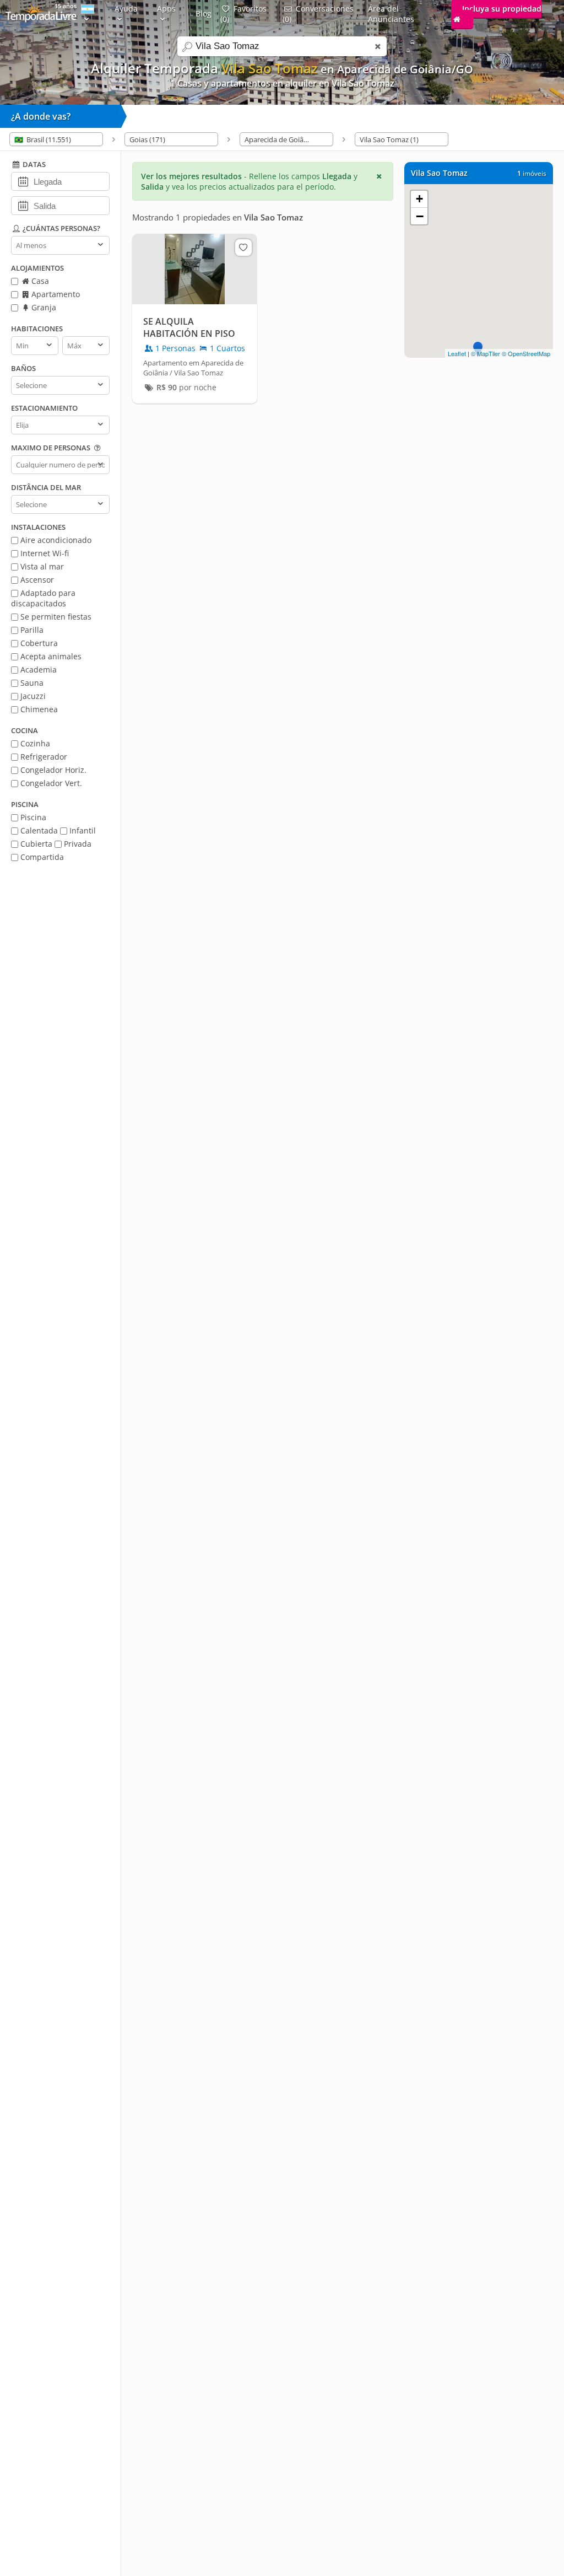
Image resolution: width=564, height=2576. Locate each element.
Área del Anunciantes (391, 14)
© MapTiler (486, 353)
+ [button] (419, 199)
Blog (204, 14)
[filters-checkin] (23, 181)
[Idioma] (88, 14)
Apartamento (55, 294)
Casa (39, 281)
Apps (166, 9)
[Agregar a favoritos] (243, 248)
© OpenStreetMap (526, 353)
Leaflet (457, 353)
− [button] (420, 216)
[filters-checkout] (23, 205)
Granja (43, 307)
